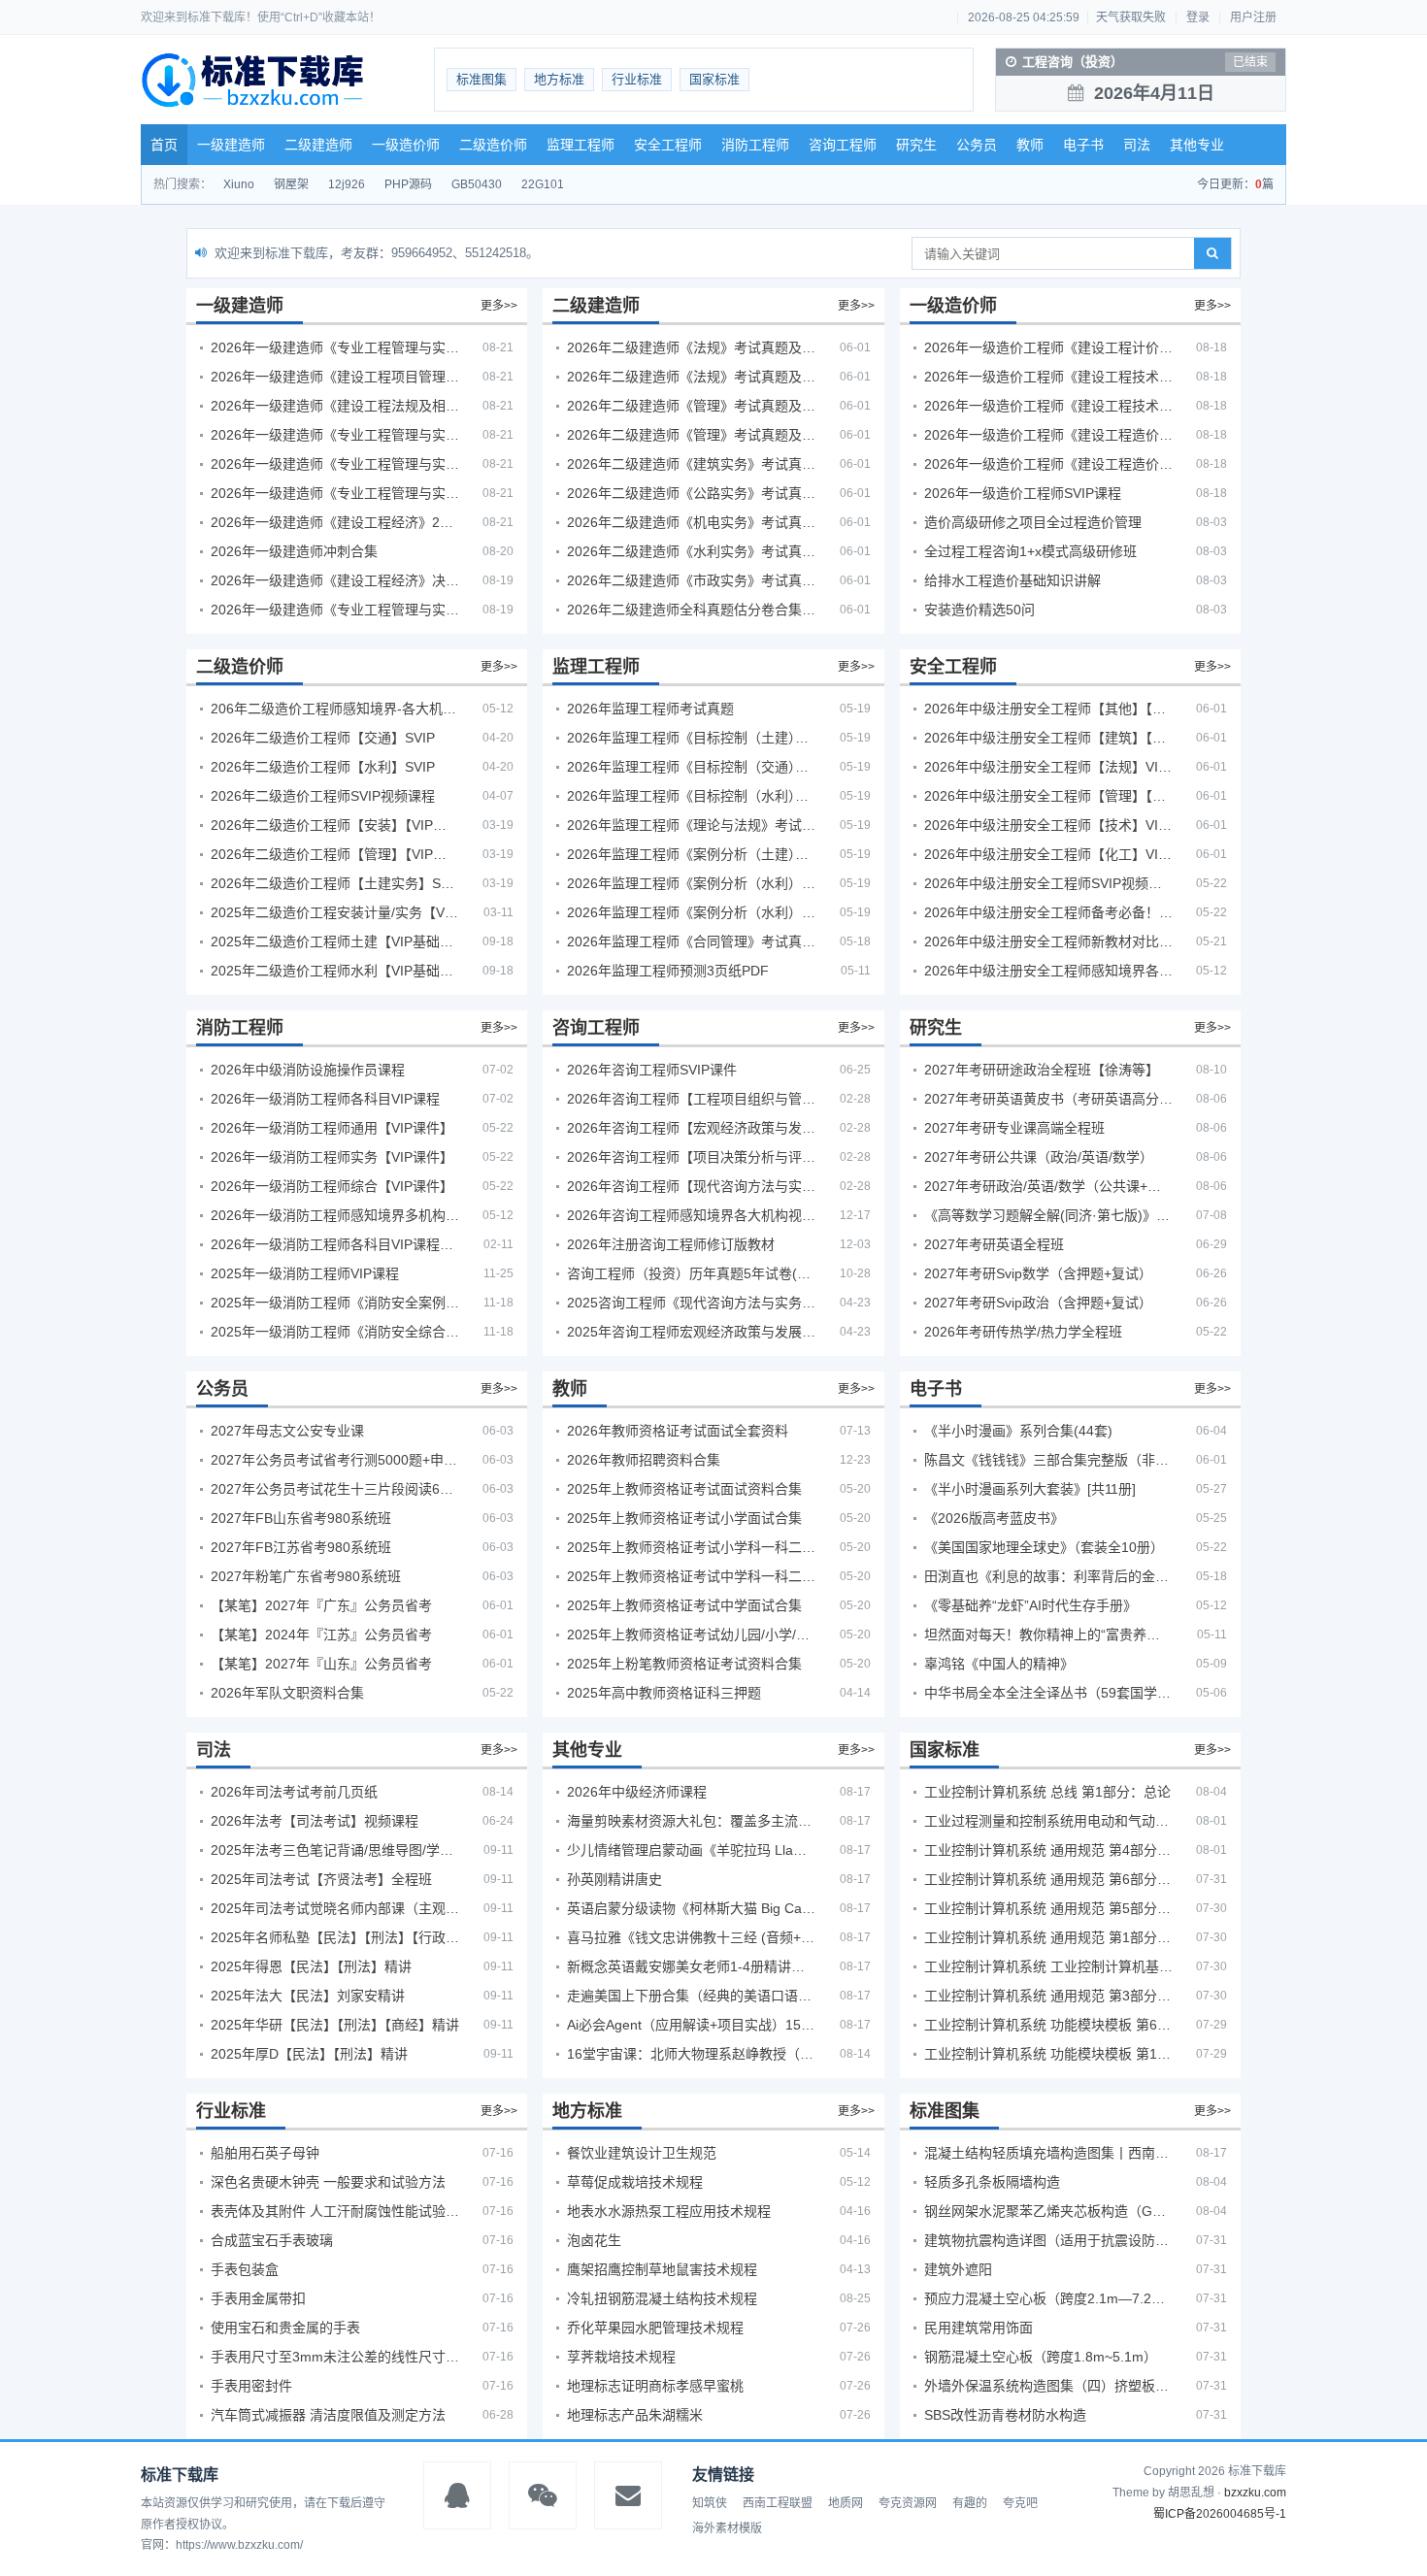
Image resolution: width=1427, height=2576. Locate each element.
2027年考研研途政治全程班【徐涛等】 (1042, 1070)
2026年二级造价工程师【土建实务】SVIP (335, 883)
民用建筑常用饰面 (979, 2328)
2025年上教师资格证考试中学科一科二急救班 (691, 1576)
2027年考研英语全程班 (994, 1244)
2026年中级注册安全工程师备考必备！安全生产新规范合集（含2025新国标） (1048, 912)
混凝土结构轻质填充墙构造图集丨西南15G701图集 (1048, 2153)
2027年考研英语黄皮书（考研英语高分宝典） (1048, 1099)
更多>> (499, 306)
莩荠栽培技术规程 (621, 2357)
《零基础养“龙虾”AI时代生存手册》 (1030, 1605)
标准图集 (481, 79)
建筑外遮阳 (958, 2269)
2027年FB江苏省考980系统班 (301, 1547)
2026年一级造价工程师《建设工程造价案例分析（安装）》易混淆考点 (1048, 435)
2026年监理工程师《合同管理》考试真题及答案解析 (691, 941)
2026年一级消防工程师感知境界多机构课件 (335, 1215)
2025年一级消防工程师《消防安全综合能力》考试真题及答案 (335, 1332)
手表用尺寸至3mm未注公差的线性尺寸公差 (335, 2357)
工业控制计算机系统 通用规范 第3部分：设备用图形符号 (1048, 1996)
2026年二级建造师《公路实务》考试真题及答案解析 (691, 493)
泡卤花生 (594, 2240)
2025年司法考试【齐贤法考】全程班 (321, 1879)
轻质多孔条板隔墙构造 (992, 2182)
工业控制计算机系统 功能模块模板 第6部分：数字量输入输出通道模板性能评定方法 (1048, 2025)
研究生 (916, 145)
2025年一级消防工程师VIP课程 (305, 1273)
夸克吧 (1020, 2503)
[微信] (543, 2495)
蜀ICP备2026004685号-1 (1220, 2514)
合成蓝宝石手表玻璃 (272, 2240)
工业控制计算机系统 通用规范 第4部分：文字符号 (1048, 1850)
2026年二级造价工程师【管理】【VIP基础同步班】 (335, 854)
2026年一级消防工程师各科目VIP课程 (325, 1099)
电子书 (1083, 145)
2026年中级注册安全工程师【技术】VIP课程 (1048, 825)
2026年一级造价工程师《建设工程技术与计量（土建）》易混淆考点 (1048, 377)
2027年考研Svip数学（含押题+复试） (1038, 1273)
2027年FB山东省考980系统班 (301, 1518)
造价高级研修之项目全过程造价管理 (1033, 522)
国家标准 (714, 79)
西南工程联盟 (778, 2503)
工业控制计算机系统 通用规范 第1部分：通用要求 (1048, 1937)
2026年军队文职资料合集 (287, 1693)
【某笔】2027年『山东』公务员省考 (321, 1664)
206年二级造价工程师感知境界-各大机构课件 (335, 709)
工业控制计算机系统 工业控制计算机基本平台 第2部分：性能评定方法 (1048, 1966)
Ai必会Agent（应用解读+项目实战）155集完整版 (691, 2025)
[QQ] (457, 2495)
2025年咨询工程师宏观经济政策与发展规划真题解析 (691, 1332)
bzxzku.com (1255, 2493)
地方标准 (559, 79)
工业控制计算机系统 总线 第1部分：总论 (1047, 1792)
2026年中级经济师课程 (637, 1792)
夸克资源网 (908, 2503)
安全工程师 (668, 145)
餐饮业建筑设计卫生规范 (642, 2153)
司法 (1137, 145)
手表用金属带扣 (258, 2298)
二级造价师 (493, 145)
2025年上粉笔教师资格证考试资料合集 (684, 1664)
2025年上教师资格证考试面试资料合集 (684, 1489)
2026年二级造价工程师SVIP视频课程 (323, 796)
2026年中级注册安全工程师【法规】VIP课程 (1048, 767)
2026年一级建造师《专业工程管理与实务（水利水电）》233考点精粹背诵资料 (335, 464)
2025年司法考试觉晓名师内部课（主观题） (335, 1908)
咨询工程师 (843, 145)
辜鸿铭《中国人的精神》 (999, 1664)
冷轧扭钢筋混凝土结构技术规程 (662, 2298)
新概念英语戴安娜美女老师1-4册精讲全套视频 (691, 1966)
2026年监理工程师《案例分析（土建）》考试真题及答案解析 (691, 854)
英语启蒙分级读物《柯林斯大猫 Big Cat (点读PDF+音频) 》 (691, 1908)
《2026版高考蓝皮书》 (994, 1518)
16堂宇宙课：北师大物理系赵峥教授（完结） (691, 2054)
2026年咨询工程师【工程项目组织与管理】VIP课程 (691, 1099)
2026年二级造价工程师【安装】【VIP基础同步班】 (335, 825)
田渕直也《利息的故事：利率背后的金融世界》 (1048, 1576)
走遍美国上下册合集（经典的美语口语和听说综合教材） (691, 1996)
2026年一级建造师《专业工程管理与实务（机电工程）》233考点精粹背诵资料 (335, 435)
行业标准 (637, 79)
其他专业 (1197, 145)
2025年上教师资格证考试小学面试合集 (684, 1518)
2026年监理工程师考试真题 (650, 709)
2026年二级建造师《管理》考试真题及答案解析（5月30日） (691, 406)
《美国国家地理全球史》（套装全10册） (1044, 1547)
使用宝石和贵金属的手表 (285, 2328)
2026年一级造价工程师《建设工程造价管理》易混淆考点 (1048, 464)
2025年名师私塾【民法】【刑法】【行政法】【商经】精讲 (335, 1937)
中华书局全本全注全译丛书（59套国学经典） (1048, 1693)
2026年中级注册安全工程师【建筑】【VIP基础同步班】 (1048, 738)
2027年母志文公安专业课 (287, 1431)
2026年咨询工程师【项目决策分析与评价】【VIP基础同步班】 (691, 1157)
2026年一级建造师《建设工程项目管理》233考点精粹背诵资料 (335, 377)
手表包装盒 (245, 2269)
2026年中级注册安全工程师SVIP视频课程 (1048, 883)
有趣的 (970, 2503)
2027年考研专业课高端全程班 (1014, 1128)
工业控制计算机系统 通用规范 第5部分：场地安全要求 (1048, 1908)
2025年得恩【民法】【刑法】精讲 (311, 1966)
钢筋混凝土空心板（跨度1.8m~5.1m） (1041, 2357)
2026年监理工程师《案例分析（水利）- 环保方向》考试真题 (691, 912)
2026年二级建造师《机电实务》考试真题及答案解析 (691, 522)
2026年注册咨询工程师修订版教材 (671, 1244)
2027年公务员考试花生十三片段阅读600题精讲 (335, 1489)
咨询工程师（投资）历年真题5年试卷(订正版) (691, 1273)
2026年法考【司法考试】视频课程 (315, 1821)
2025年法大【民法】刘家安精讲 (308, 1996)
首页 (164, 145)
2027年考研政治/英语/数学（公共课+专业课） (1048, 1186)
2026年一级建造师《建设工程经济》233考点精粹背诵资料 (335, 522)
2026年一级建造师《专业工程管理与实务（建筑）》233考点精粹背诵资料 (335, 347)
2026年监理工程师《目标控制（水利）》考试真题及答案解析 (691, 796)
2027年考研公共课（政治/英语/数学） (1039, 1157)
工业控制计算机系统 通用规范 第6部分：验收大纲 (1048, 1879)
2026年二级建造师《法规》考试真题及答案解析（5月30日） (691, 347)
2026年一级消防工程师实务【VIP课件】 (332, 1157)
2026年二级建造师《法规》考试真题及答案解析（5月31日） (691, 377)
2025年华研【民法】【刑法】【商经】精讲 (335, 2025)
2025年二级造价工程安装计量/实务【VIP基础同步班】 (335, 912)
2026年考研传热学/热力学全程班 (1023, 1332)
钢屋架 (291, 184)
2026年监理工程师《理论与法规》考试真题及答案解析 (691, 825)
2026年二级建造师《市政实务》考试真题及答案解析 (691, 580)
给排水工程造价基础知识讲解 (1012, 580)
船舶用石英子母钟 (265, 2153)
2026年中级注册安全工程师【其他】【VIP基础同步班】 (1048, 709)
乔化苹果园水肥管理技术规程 (655, 2328)
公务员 (977, 145)
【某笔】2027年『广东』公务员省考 (321, 1605)
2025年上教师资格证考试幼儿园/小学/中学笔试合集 (691, 1635)
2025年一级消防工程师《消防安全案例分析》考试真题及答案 (335, 1303)
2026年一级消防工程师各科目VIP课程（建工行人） (335, 1244)
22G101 (543, 184)
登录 (1198, 17)
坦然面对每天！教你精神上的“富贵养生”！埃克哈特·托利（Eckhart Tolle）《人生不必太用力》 (1048, 1635)
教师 (1030, 145)
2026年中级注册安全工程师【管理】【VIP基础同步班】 (1048, 796)
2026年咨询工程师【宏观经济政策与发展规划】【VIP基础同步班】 (691, 1128)
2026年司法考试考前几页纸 (294, 1792)
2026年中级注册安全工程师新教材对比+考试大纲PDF (1048, 941)
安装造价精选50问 (979, 610)
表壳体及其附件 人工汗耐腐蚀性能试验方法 (335, 2211)
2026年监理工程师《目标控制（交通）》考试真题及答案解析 (691, 767)
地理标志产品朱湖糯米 (635, 2415)
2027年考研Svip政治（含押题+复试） (1038, 1303)
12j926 (347, 184)
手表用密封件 (251, 2386)
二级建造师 (318, 145)
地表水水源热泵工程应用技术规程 (669, 2211)
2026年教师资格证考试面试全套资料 (678, 1431)
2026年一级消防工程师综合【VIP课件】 (332, 1186)
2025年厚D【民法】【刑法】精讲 (309, 2054)
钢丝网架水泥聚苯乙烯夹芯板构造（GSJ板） (1048, 2211)
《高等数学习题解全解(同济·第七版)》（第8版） (1048, 1215)
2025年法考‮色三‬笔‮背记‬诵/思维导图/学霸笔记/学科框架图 (335, 1850)
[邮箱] (628, 2495)
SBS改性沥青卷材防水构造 (1005, 2415)
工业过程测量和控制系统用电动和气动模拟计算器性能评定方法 (1048, 1821)
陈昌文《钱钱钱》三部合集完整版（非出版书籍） (1048, 1460)
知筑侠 (710, 2503)
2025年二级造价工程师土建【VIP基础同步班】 (335, 941)
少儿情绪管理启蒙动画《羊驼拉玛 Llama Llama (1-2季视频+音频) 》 (691, 1850)
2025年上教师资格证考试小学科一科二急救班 (691, 1547)
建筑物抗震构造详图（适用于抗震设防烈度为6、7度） (1048, 2240)
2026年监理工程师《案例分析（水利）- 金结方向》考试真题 (691, 883)
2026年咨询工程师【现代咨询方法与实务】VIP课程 (691, 1186)
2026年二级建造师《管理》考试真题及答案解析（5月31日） (691, 435)
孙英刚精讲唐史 (614, 1879)
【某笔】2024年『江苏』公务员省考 (321, 1635)
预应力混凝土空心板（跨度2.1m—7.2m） (1048, 2298)
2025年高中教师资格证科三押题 (664, 1693)
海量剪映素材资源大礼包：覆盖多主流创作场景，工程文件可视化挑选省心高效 (691, 1821)
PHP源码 (408, 184)
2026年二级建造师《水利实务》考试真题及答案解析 (691, 551)
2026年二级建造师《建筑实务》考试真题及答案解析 (691, 464)
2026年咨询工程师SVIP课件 (652, 1070)
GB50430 (477, 184)
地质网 (846, 2503)
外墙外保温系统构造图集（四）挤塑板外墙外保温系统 (1048, 2386)
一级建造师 (231, 145)
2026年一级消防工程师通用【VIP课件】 (332, 1128)
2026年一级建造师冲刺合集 (294, 551)
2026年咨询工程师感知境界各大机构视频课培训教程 (691, 1215)
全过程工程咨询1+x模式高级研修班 (1030, 551)
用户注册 (1253, 17)
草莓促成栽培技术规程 (635, 2182)
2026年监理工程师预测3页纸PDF (668, 971)
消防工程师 (755, 145)
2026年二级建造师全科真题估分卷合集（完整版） (691, 610)
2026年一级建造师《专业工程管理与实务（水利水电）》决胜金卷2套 (335, 610)
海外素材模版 (727, 2528)
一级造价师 (406, 145)
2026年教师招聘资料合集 (644, 1460)
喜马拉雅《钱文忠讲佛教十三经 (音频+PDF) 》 (691, 1937)
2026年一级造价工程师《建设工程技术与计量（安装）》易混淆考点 (1048, 406)
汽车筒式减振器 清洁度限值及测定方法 (328, 2415)
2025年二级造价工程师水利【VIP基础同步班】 (335, 971)
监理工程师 (581, 145)
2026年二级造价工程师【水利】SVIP (323, 767)
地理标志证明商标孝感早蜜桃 (655, 2386)
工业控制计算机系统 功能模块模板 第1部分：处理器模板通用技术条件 (1048, 2054)
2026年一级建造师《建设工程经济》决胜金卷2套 (335, 580)
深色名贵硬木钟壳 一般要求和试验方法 (328, 2182)
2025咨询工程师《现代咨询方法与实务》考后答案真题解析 (691, 1303)
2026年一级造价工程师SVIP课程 (1023, 493)
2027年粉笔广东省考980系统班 (306, 1576)
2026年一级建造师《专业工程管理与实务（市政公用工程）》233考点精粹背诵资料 (335, 493)
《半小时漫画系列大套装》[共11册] (1030, 1489)
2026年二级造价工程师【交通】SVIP (323, 738)
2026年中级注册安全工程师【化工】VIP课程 (1048, 854)
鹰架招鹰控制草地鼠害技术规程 (662, 2269)
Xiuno (239, 184)
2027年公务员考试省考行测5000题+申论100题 (335, 1460)
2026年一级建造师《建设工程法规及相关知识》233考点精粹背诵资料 (335, 406)
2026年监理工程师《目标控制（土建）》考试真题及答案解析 (691, 738)
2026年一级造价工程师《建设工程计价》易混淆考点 (1048, 347)
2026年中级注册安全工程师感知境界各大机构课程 (1048, 971)
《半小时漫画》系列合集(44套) (1018, 1431)
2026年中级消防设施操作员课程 (308, 1070)
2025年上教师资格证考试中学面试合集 (684, 1605)
